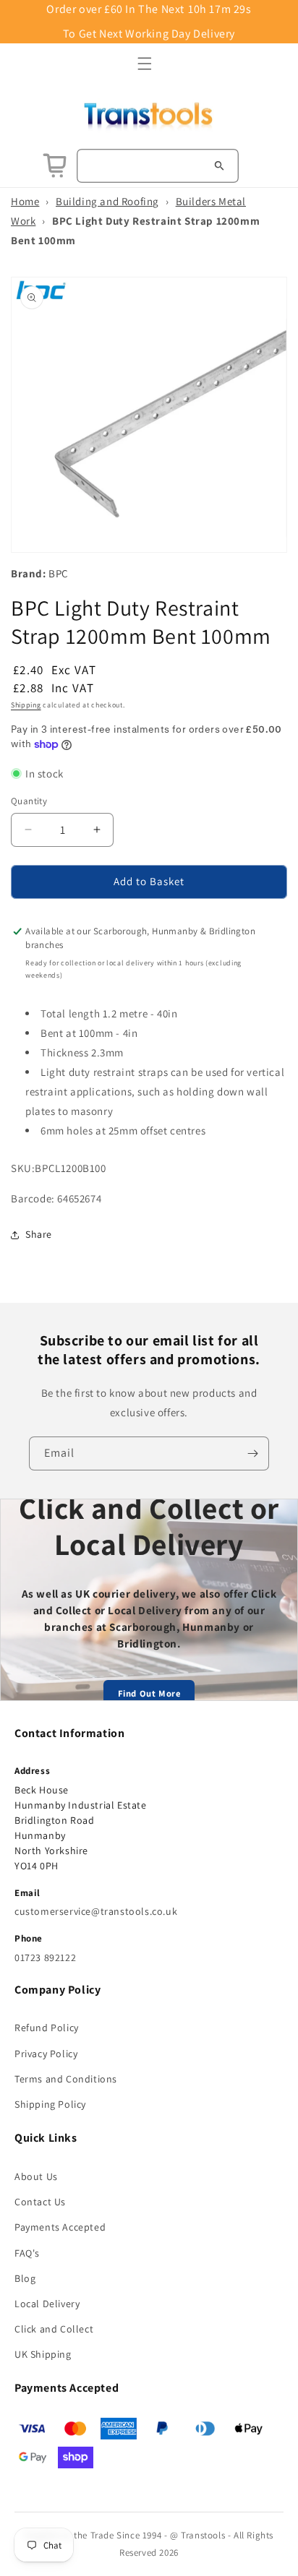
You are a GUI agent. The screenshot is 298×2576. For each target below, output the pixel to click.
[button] (145, 64)
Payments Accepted (60, 2227)
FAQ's (27, 2253)
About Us (36, 2176)
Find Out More (149, 1693)
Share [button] (39, 1234)
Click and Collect (54, 2329)
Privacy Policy (46, 2054)
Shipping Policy (50, 2104)
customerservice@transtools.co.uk (96, 1911)
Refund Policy (47, 2028)
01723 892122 (45, 1957)
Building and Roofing (107, 201)
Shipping (26, 705)
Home (25, 201)
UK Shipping (43, 2354)
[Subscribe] (252, 1453)
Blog (25, 2278)
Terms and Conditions (66, 2079)
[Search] (219, 165)
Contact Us (40, 2202)
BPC (59, 573)
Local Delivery (47, 2304)
